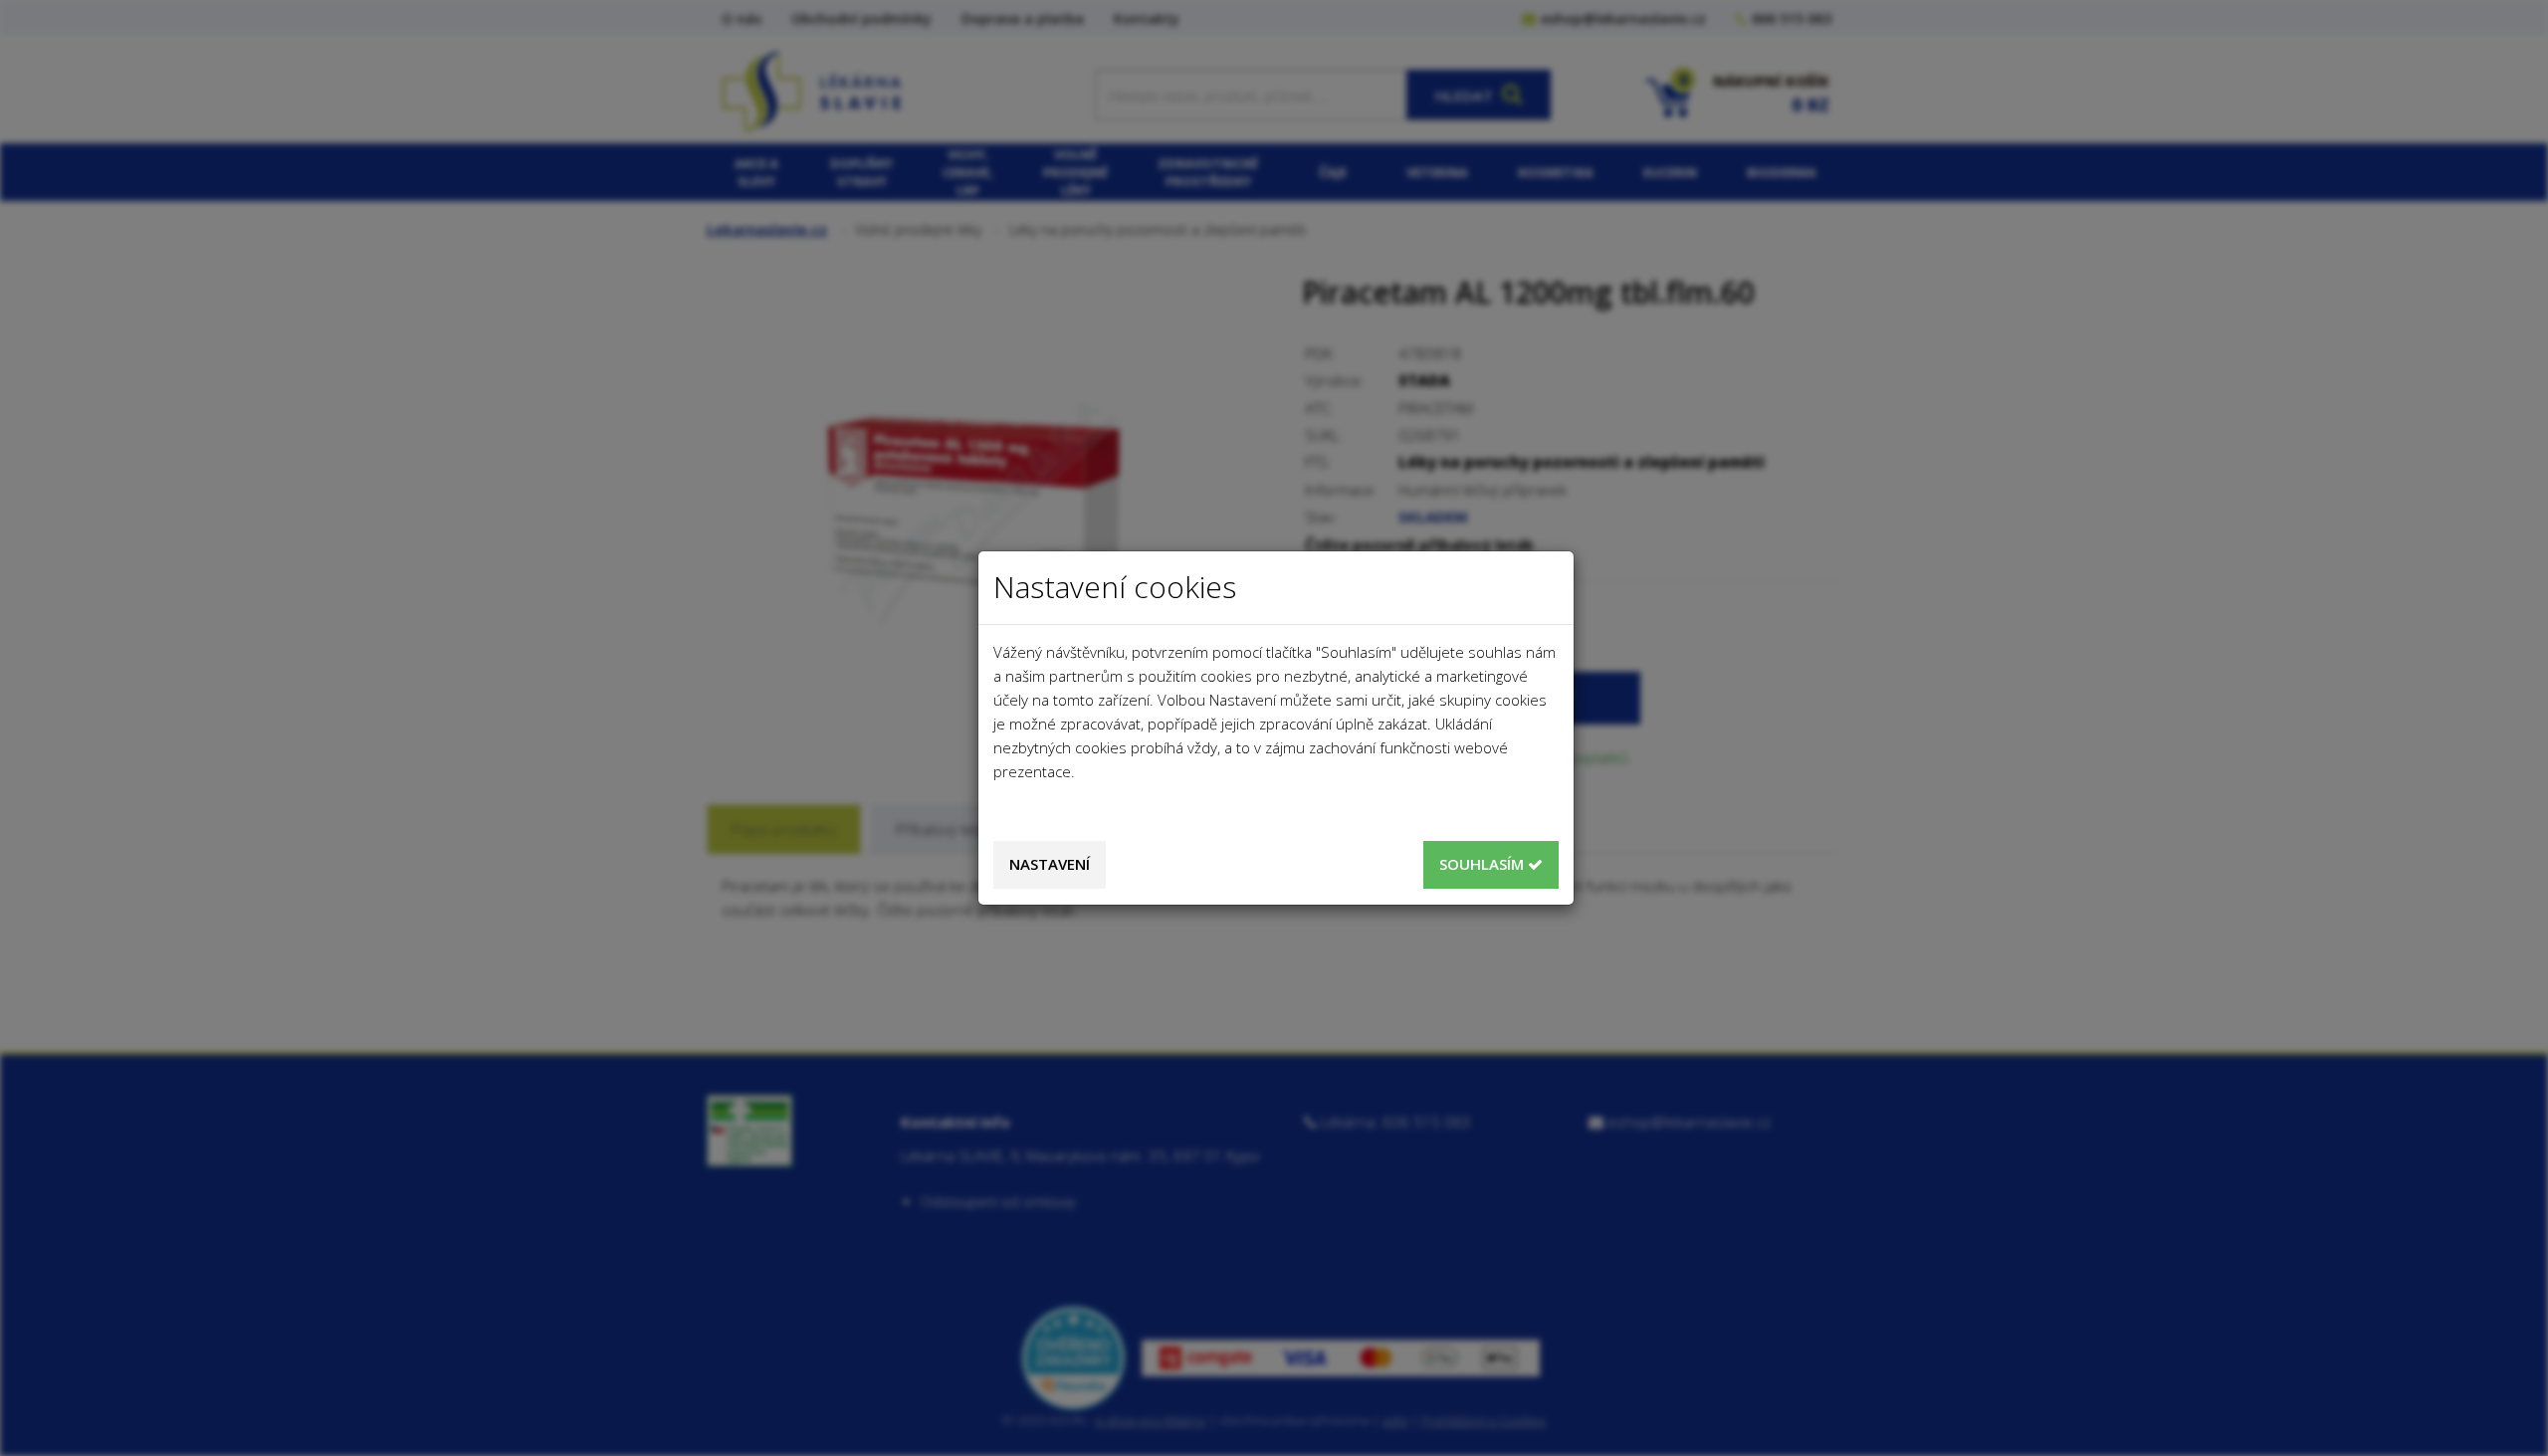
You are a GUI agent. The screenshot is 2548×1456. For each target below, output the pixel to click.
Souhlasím (1484, 864)
